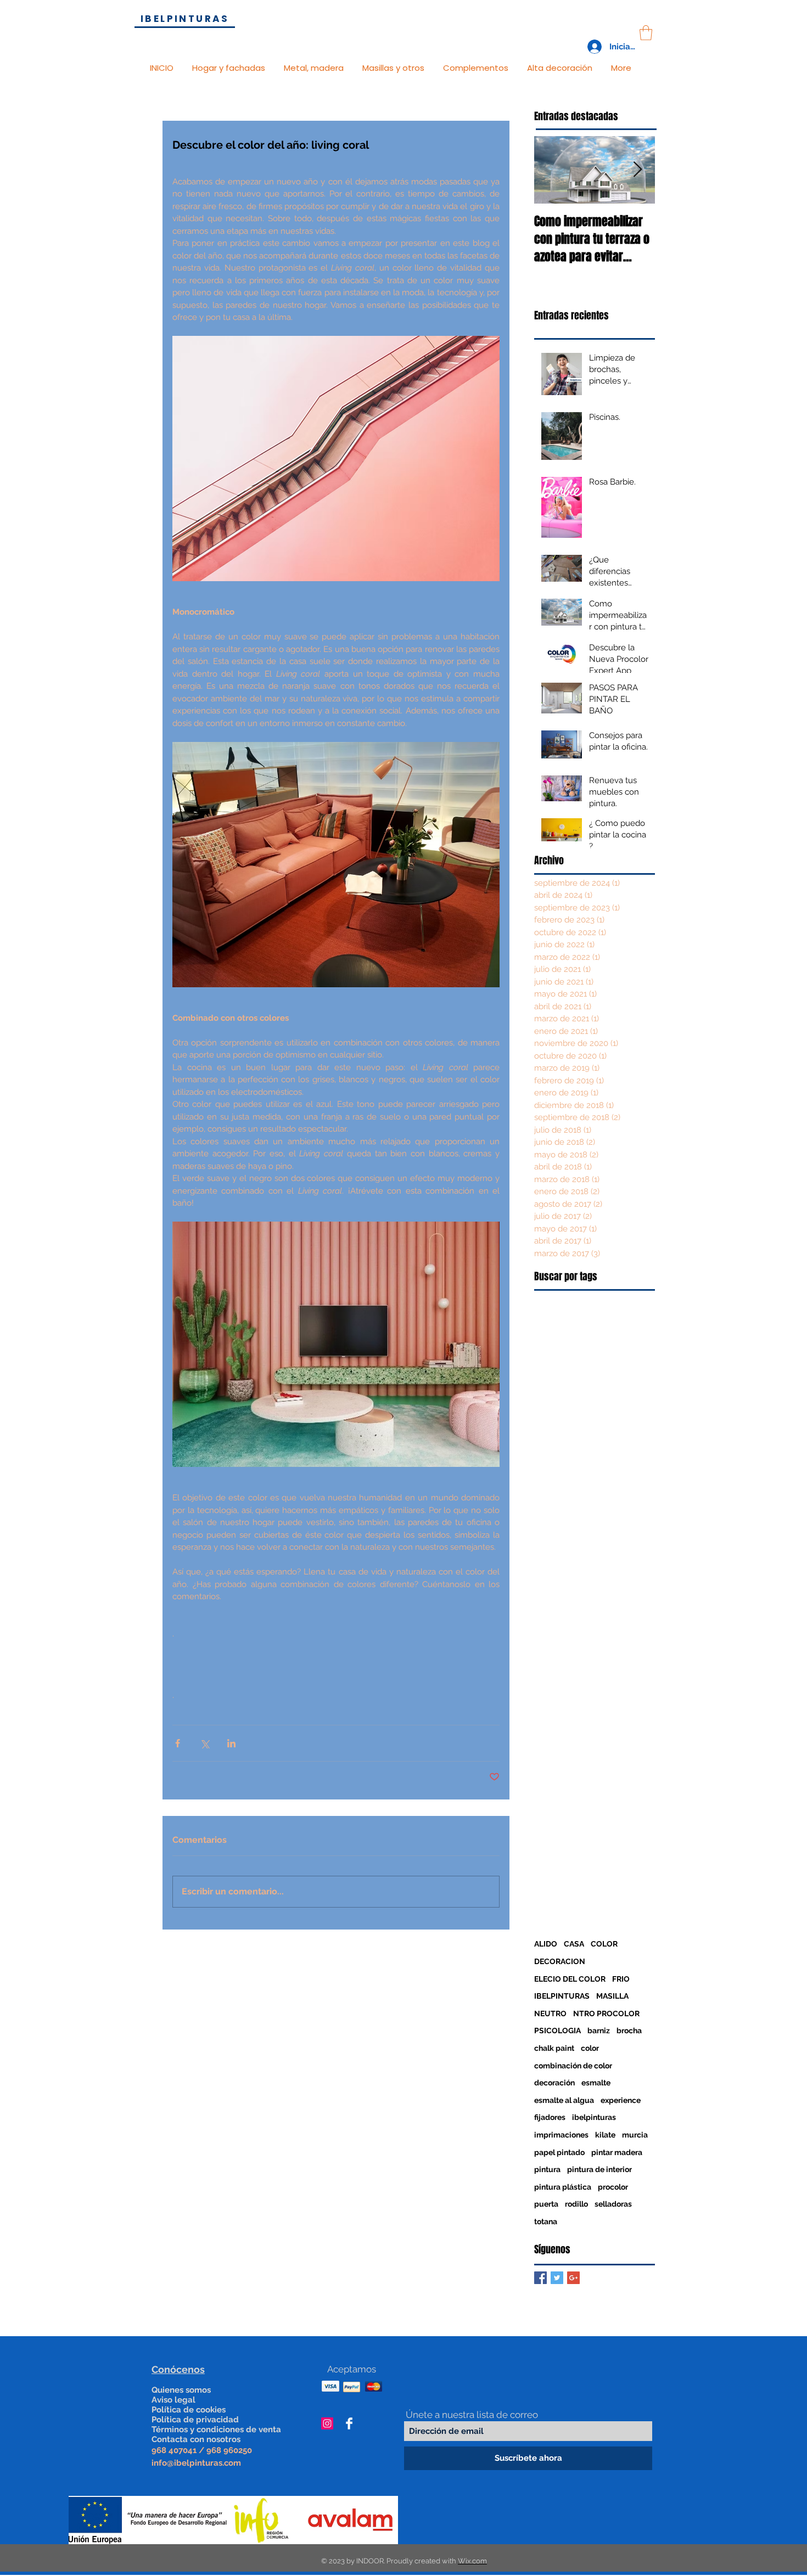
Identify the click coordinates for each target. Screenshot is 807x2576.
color (590, 2048)
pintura (547, 2169)
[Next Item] (637, 170)
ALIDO (546, 1944)
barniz (599, 2031)
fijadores (550, 2117)
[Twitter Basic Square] (557, 2278)
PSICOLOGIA (557, 2031)
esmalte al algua (564, 2100)
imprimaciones (561, 2135)
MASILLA (612, 1996)
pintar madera (617, 2152)
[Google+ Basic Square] (573, 2278)
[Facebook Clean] (349, 2423)
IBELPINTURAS (562, 1996)
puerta (546, 2204)
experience (621, 2100)
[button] (646, 33)
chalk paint (554, 2048)
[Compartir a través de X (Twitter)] (204, 1743)
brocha (629, 2031)
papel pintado (559, 2152)
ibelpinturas (594, 2117)
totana (546, 2221)
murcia (635, 2135)
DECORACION (560, 1961)
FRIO (621, 1979)
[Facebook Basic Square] (540, 2278)
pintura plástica (563, 2187)
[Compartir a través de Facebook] (178, 1743)
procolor (613, 2187)
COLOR (604, 1944)
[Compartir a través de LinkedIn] (231, 1743)
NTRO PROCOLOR (606, 2013)
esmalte (596, 2083)
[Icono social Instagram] (327, 2423)
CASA (574, 1944)
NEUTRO (550, 2013)
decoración (554, 2083)
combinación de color (573, 2066)
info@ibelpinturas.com (196, 2463)
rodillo (576, 2204)
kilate (605, 2135)
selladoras (613, 2204)
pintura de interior (599, 2169)
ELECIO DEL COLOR (570, 1979)
